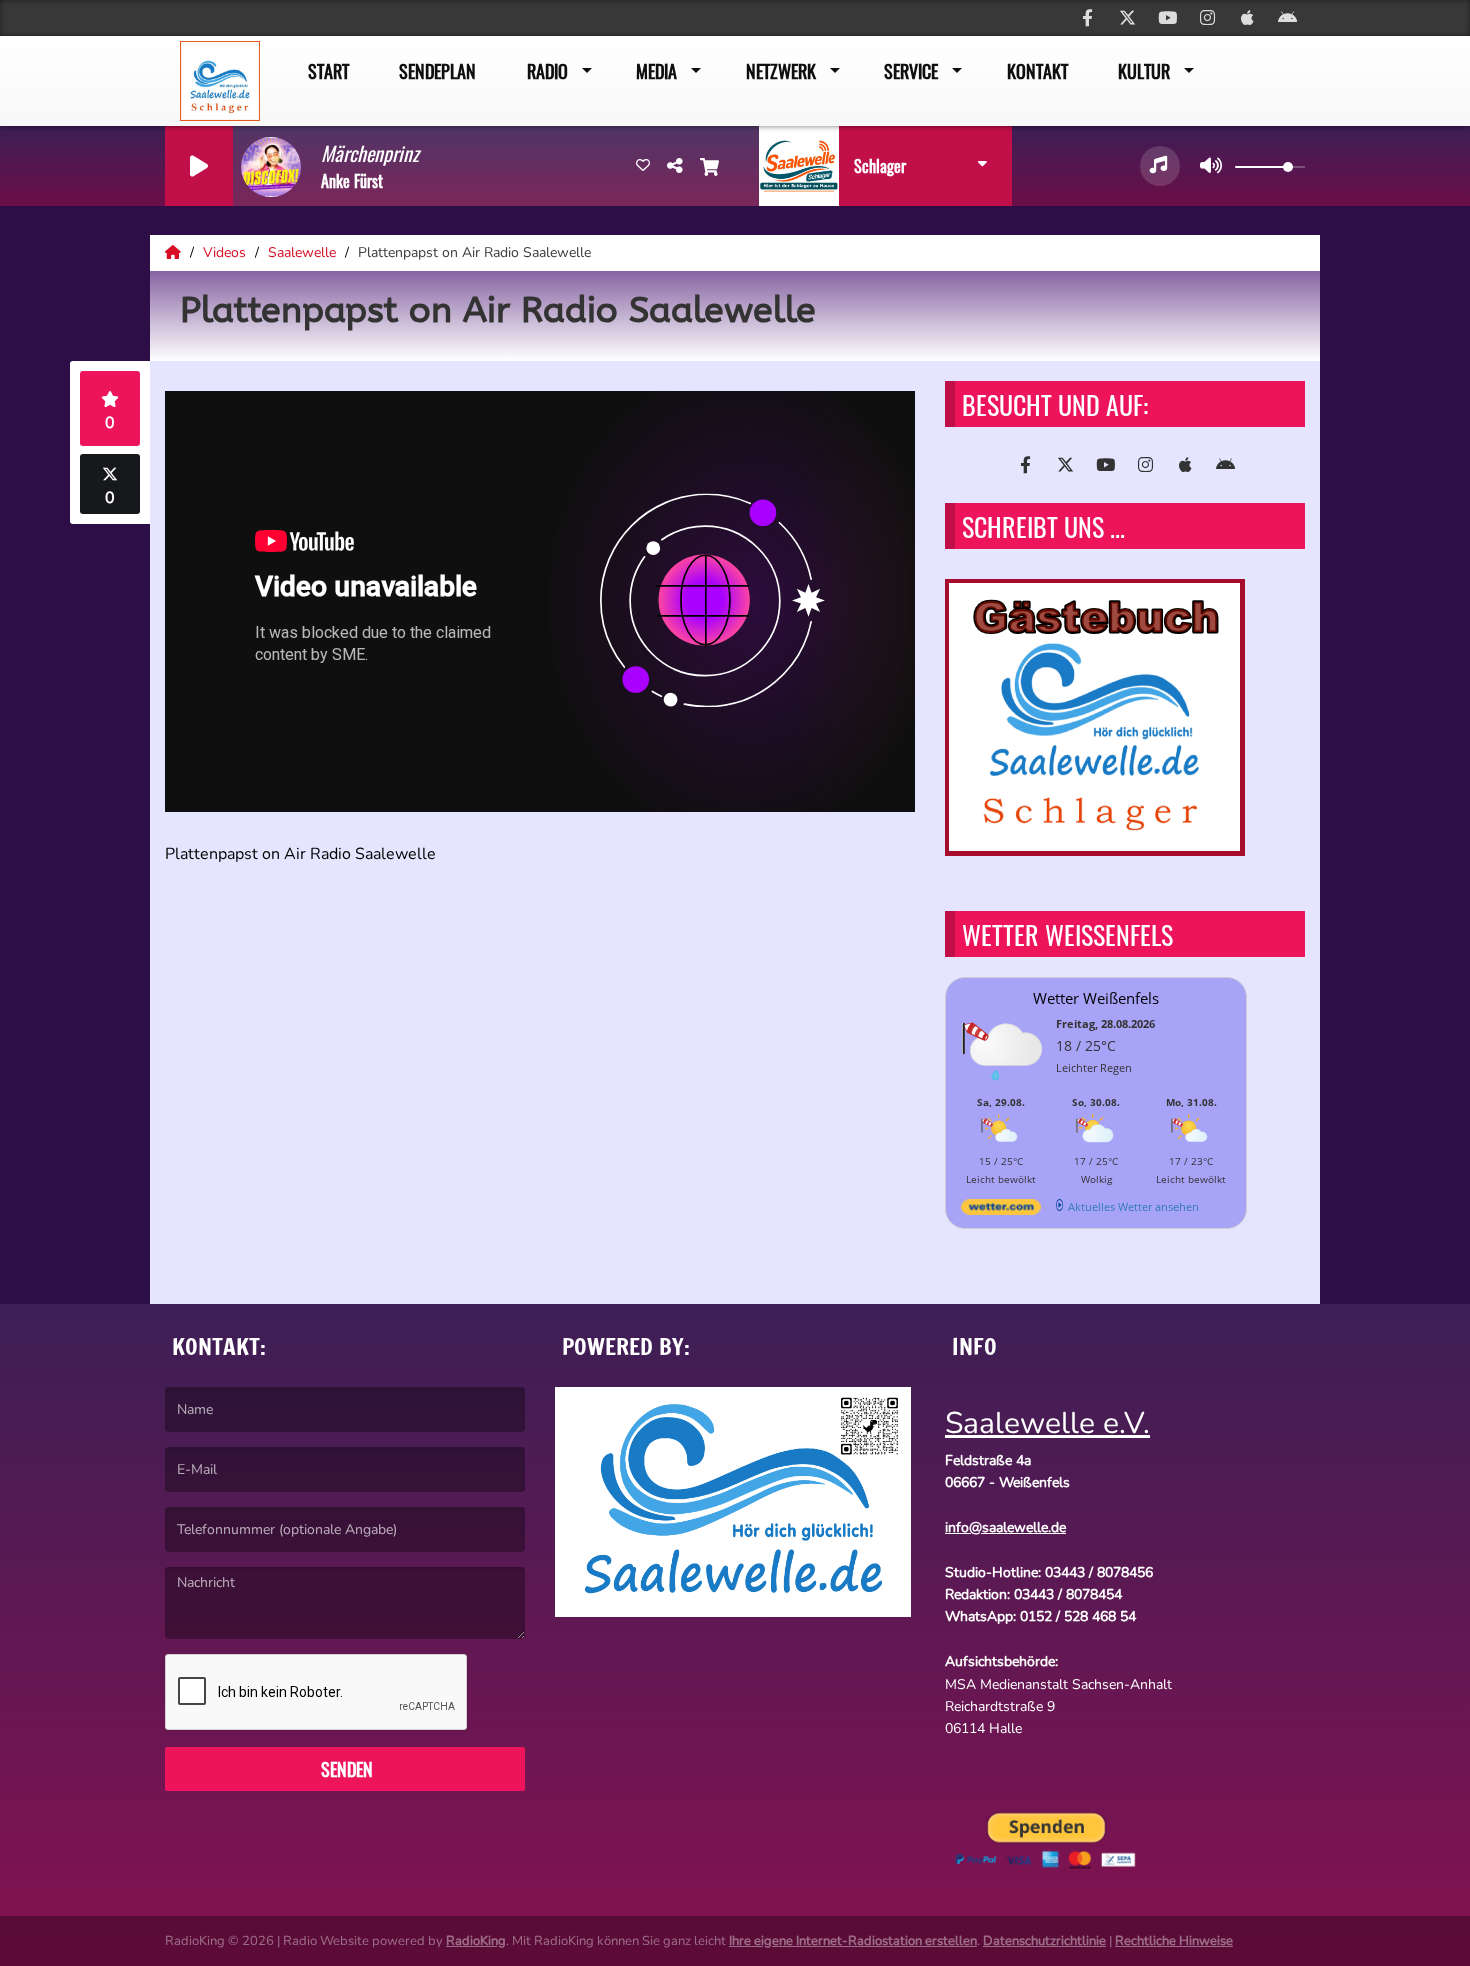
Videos (226, 252)
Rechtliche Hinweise (1174, 1941)
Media (656, 71)
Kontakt (1037, 71)
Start (328, 71)
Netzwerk (781, 71)
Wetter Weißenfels (1096, 998)
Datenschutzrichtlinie (1044, 1941)
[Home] (175, 252)
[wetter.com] (1001, 1210)
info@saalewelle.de (1005, 1527)
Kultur (1144, 71)
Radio (547, 71)
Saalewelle (304, 252)
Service (911, 71)
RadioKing (476, 1941)
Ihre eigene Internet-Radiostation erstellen (853, 1941)
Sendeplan (437, 71)
